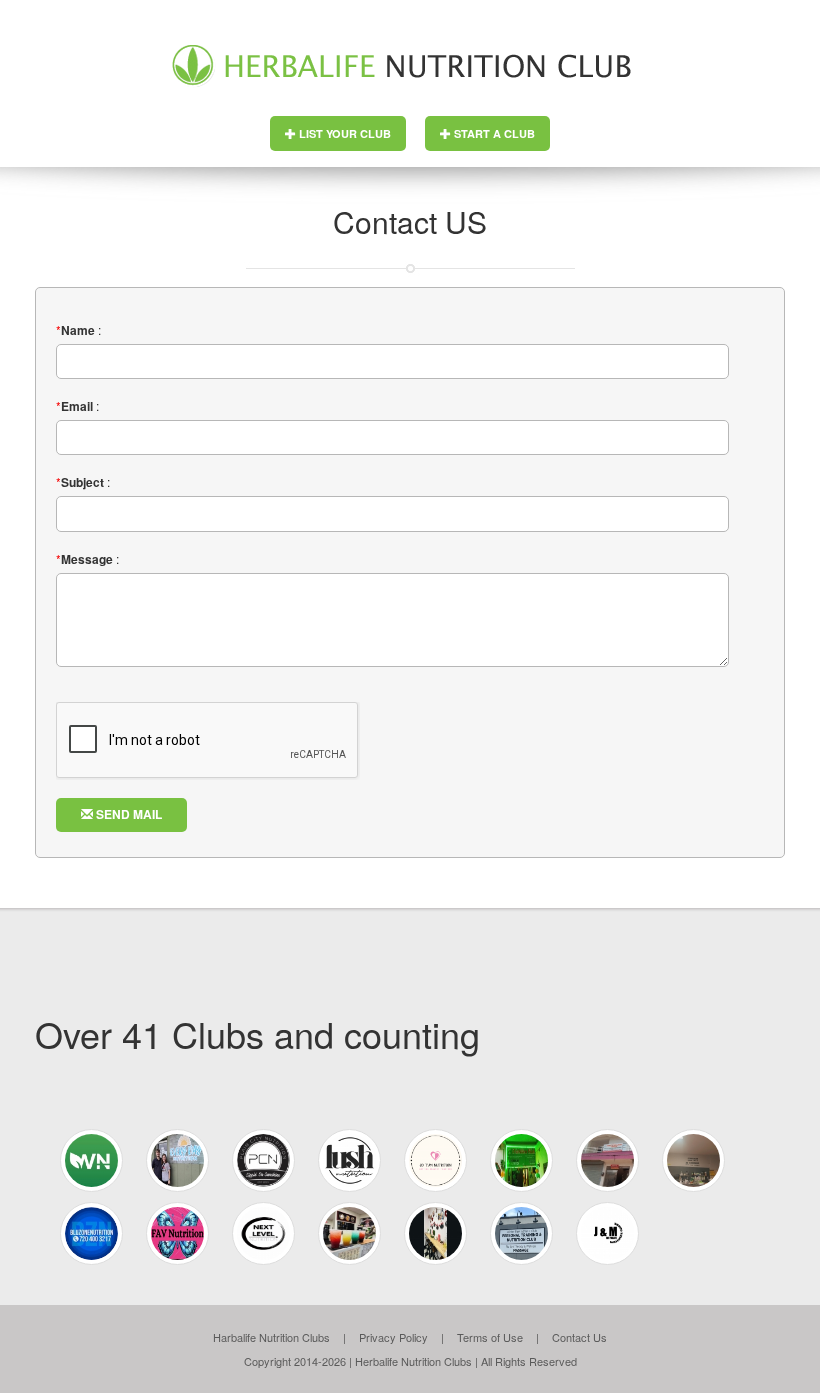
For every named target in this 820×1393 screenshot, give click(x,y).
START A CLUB (493, 133)
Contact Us (579, 1337)
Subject (82, 482)
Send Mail (127, 814)
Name (78, 330)
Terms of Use (490, 1337)
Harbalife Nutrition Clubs (271, 1337)
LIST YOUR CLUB (343, 133)
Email (77, 406)
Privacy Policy (393, 1337)
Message (87, 559)
